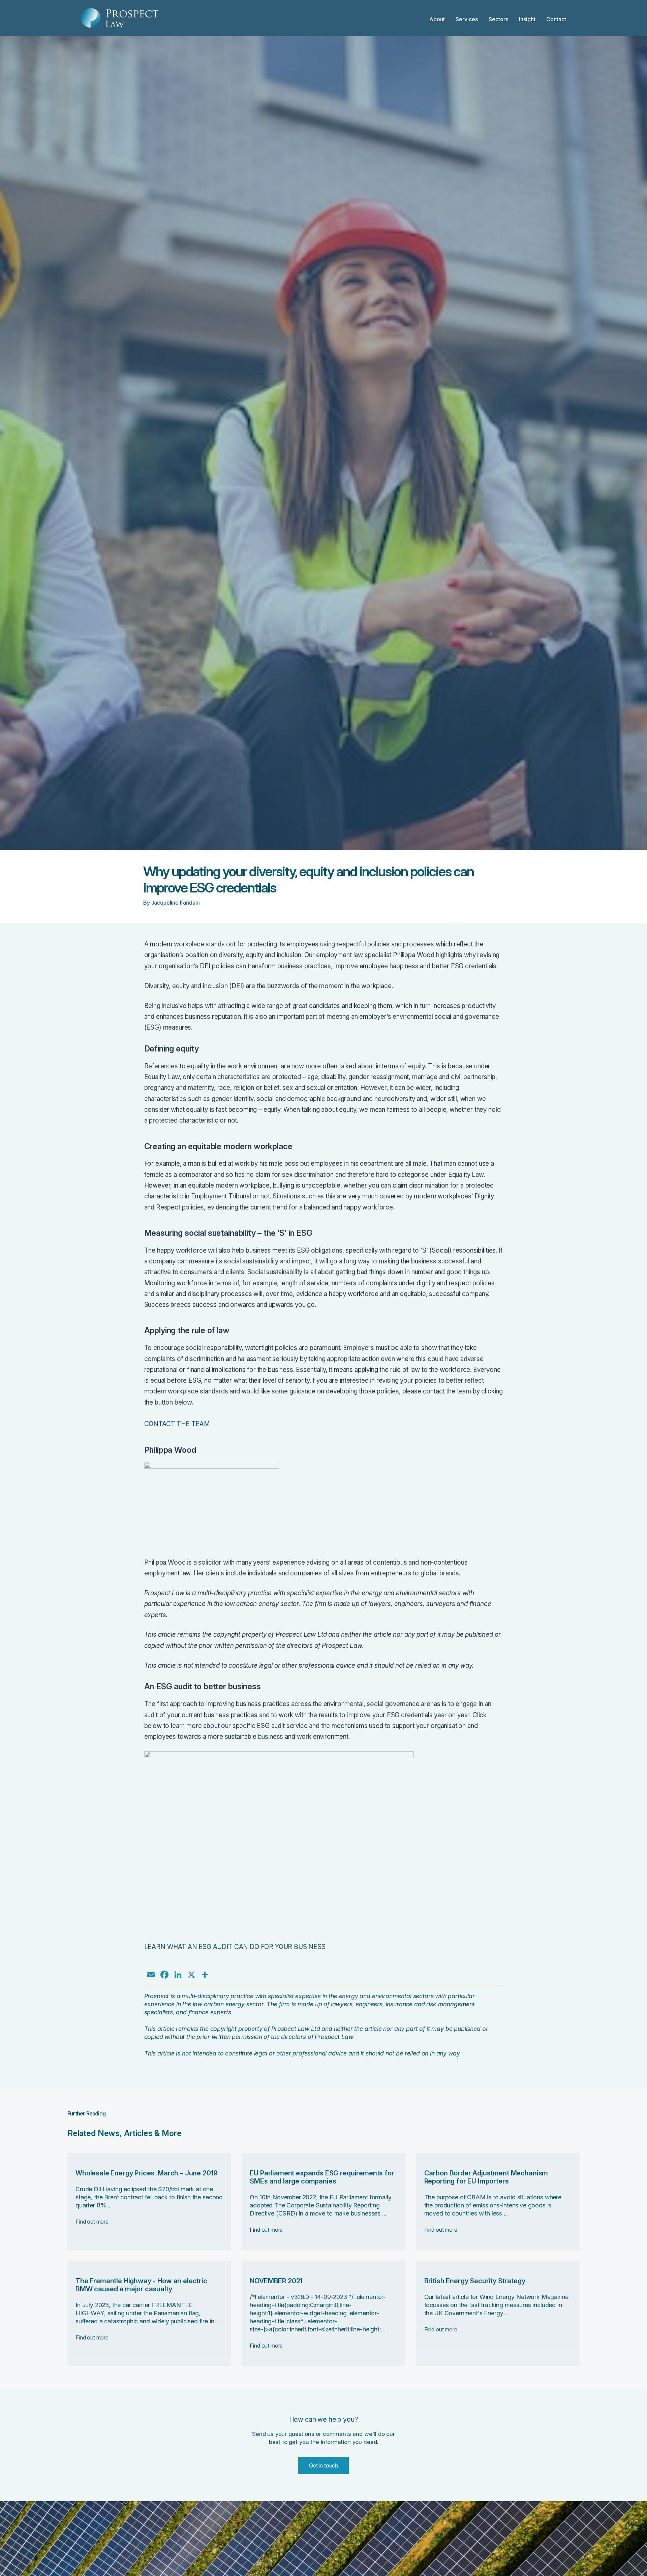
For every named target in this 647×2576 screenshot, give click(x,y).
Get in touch (323, 2465)
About (437, 19)
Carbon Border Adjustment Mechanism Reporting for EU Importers (486, 2177)
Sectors (498, 19)
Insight (527, 19)
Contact (556, 19)
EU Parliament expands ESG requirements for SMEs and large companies (322, 2177)
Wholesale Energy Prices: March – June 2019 (147, 2173)
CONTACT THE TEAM (177, 1424)
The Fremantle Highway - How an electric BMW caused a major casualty (141, 2285)
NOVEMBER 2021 (276, 2281)
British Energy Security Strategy (475, 2281)
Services (467, 19)
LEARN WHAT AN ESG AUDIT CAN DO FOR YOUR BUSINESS (235, 1947)
